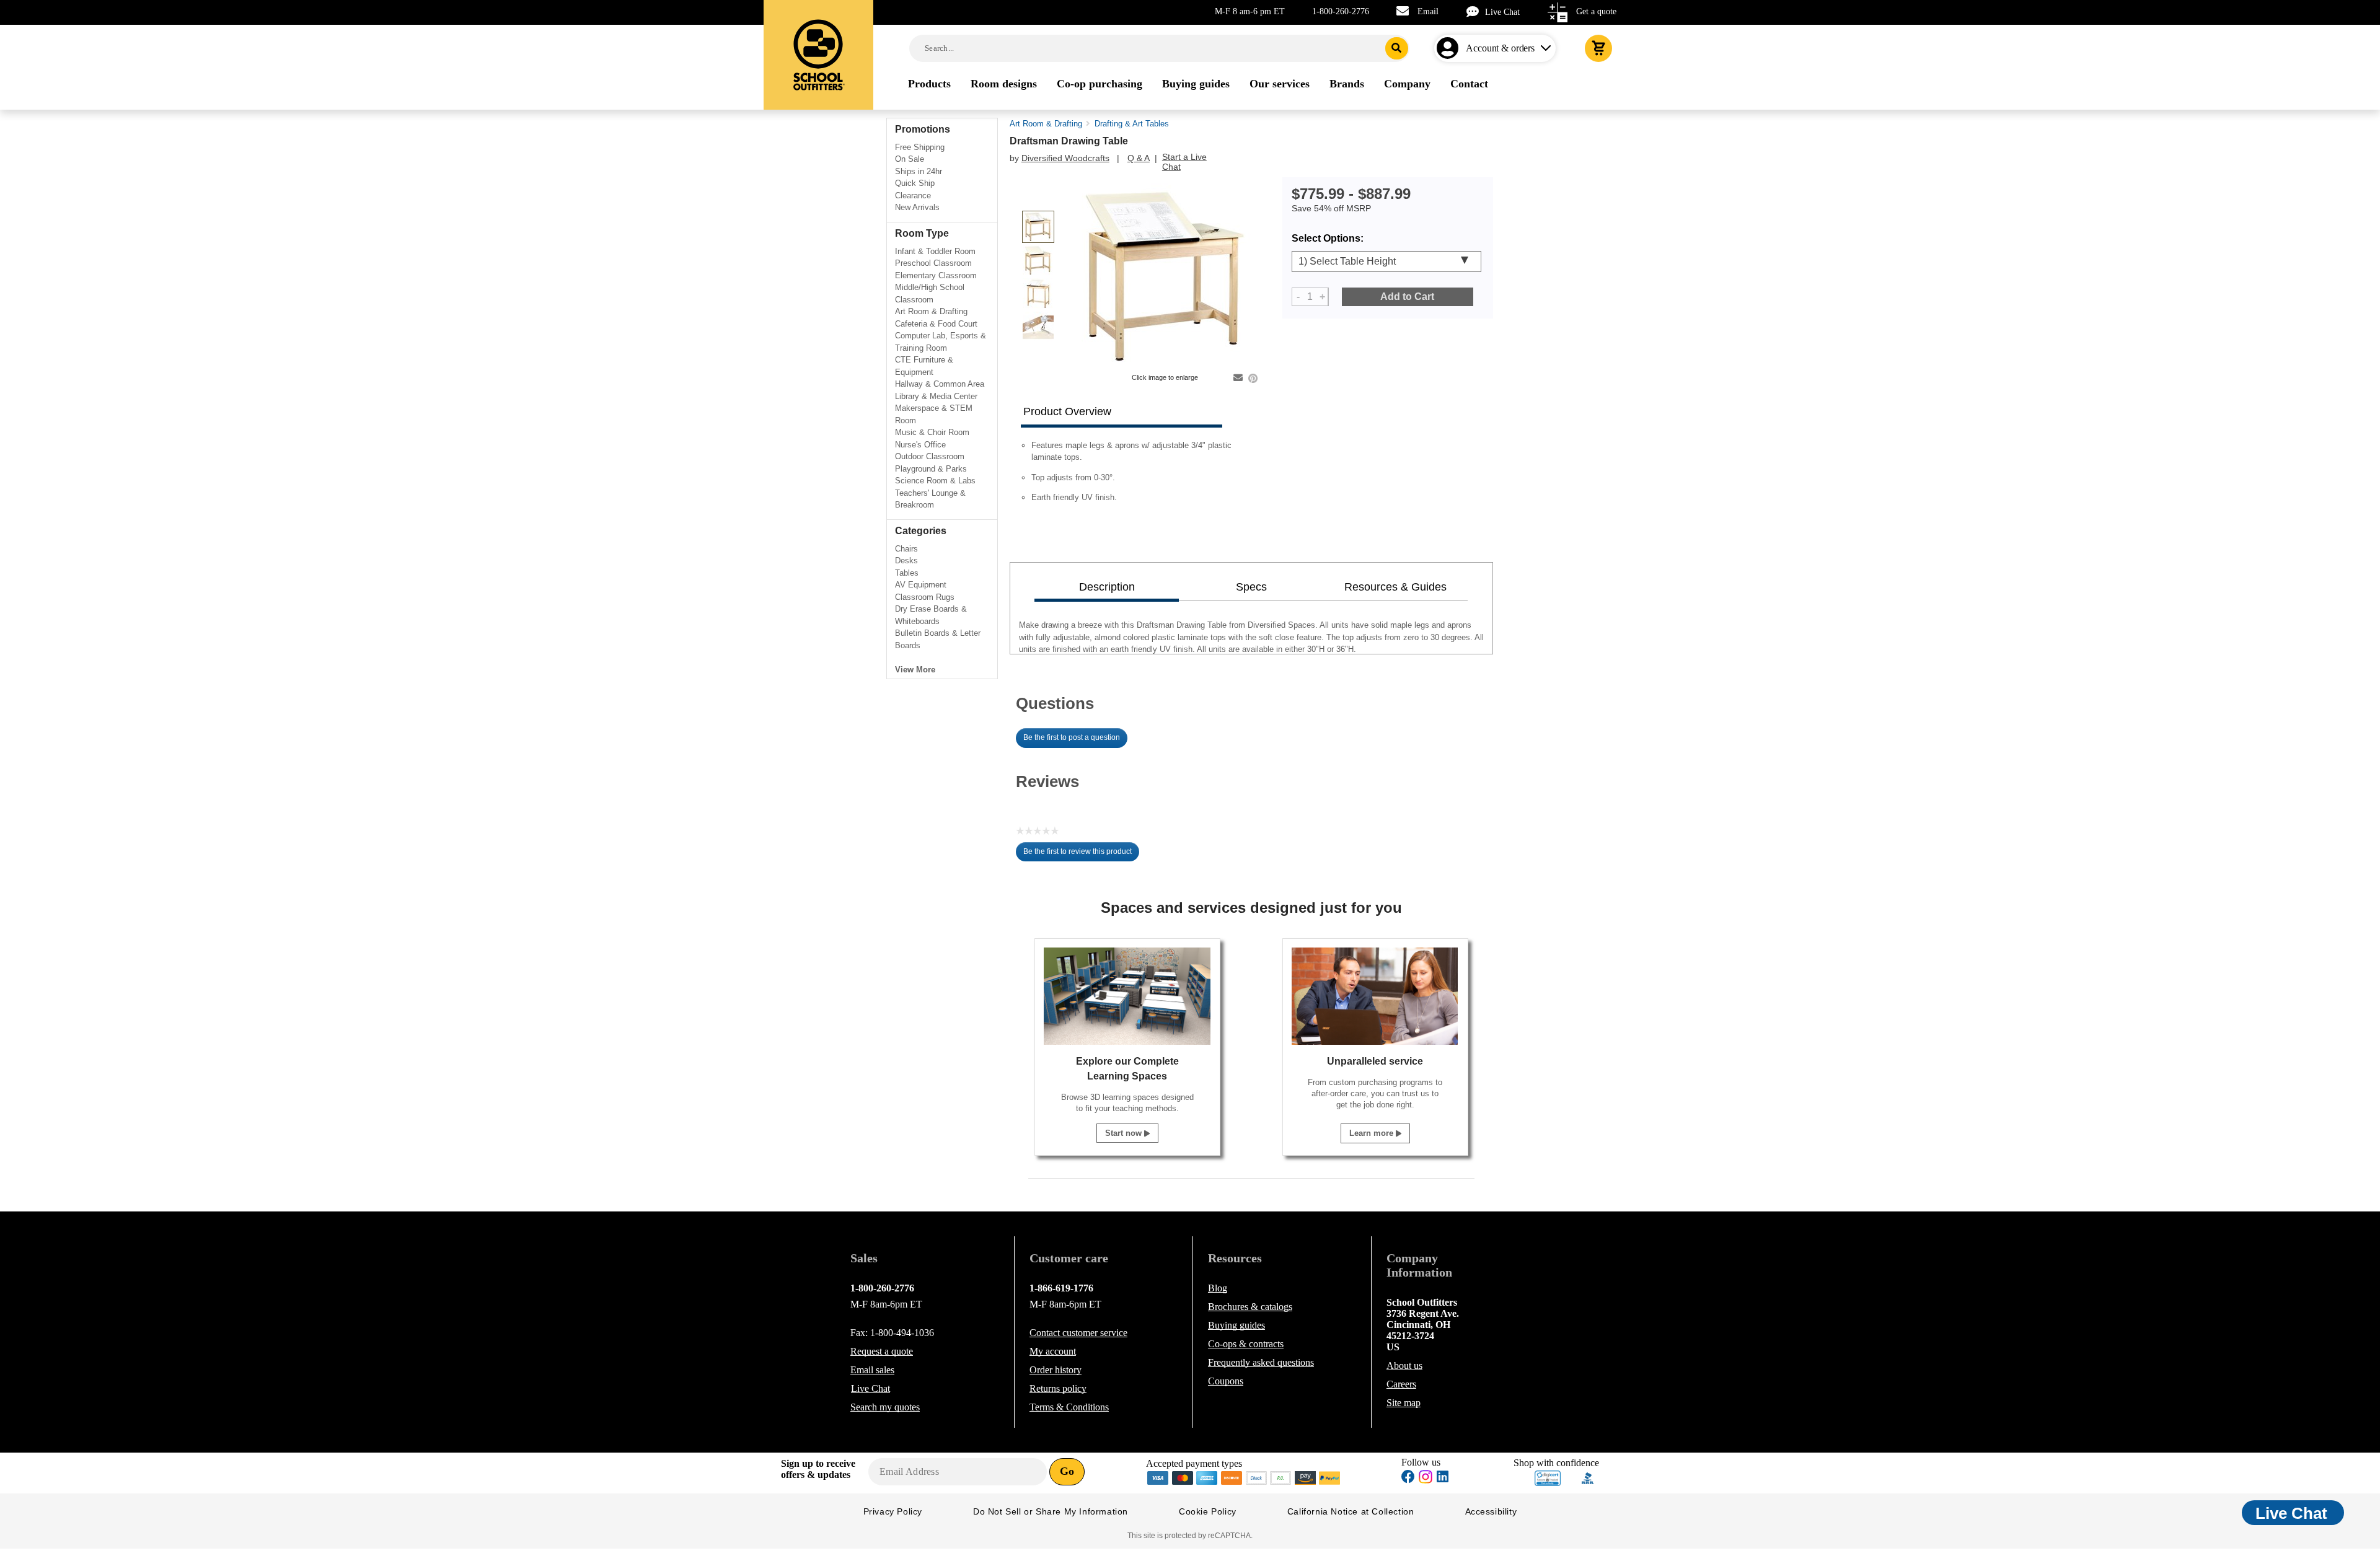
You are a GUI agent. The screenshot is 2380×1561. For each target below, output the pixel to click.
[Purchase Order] (1281, 1477)
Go (1067, 1471)
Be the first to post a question (1072, 737)
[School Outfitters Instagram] (1426, 1480)
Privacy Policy (893, 1511)
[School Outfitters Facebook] (1408, 1478)
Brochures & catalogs (1250, 1307)
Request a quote (882, 1351)
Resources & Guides (1395, 587)
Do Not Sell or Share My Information (1051, 1511)
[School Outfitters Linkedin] (1443, 1478)
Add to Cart (1407, 297)
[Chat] (1476, 11)
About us (1404, 1365)
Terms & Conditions (1069, 1407)
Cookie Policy (1208, 1511)
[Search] (1397, 48)
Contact (1078, 1333)
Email (1428, 11)
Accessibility (1491, 1511)
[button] (1548, 1478)
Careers (1401, 1384)
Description (1107, 587)
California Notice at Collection (1351, 1511)
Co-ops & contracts (1246, 1344)
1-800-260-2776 (1341, 11)
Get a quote (1596, 11)
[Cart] (1598, 48)
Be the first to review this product (1081, 855)
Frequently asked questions (1261, 1362)
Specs (1251, 587)
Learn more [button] (1373, 1133)
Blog (1218, 1288)
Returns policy (1058, 1388)
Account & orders (1500, 48)
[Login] (1450, 48)
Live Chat (1502, 12)
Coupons (1226, 1381)
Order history (1056, 1370)
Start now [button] (1125, 1133)
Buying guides (1236, 1325)
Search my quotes (885, 1407)
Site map (1404, 1403)
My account (1053, 1351)
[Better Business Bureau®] (1588, 1477)
